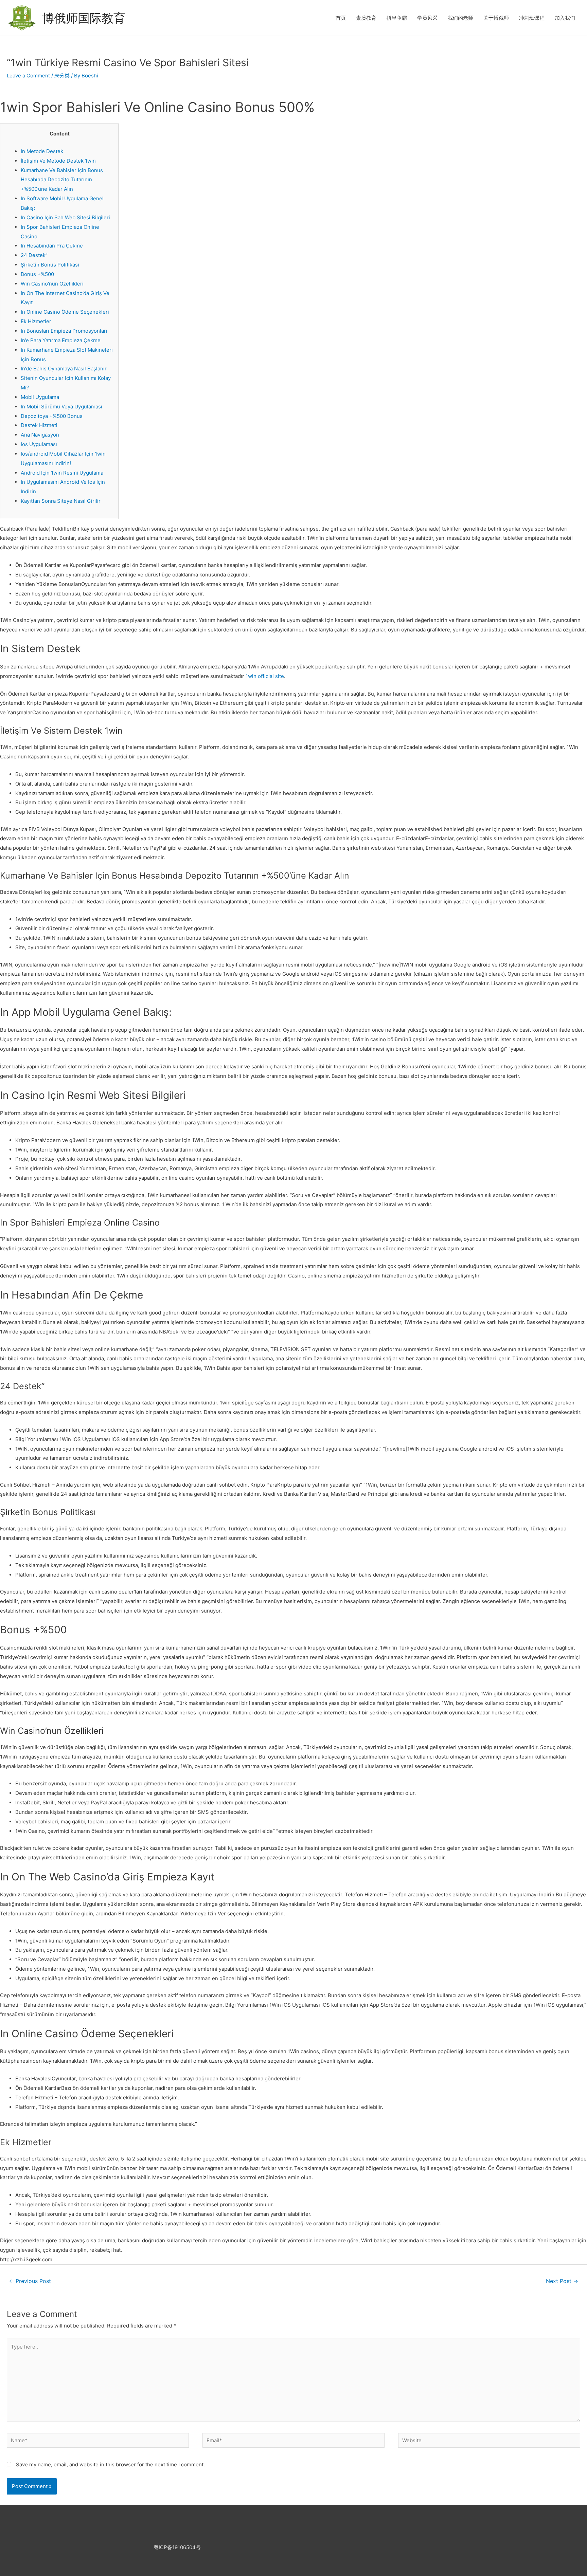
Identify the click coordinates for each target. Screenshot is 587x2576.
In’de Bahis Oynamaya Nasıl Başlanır (64, 369)
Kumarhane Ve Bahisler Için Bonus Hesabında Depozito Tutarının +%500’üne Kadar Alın (62, 180)
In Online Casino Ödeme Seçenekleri (65, 312)
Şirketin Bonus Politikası (50, 265)
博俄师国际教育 (84, 18)
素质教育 (366, 18)
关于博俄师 (496, 18)
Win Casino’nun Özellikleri (52, 284)
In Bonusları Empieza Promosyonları (64, 331)
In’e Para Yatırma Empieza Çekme (61, 340)
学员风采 (427, 18)
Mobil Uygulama (40, 397)
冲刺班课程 (532, 18)
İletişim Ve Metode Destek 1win (58, 161)
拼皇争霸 (397, 18)
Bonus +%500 (37, 274)
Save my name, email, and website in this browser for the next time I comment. (110, 2464)
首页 (341, 18)
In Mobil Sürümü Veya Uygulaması (61, 407)
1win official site (265, 676)
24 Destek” (34, 255)
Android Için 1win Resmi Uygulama (62, 473)
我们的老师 (460, 18)
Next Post (562, 2281)
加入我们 (565, 18)
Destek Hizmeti (39, 425)
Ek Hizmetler (36, 321)
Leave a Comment (28, 76)
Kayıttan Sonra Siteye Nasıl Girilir (61, 501)
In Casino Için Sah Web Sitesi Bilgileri (65, 217)
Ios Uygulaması (39, 444)
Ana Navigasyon (40, 435)
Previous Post (30, 2281)
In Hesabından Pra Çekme (52, 246)
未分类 (62, 76)
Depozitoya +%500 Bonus (52, 416)
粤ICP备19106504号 (177, 2547)
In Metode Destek (42, 151)
